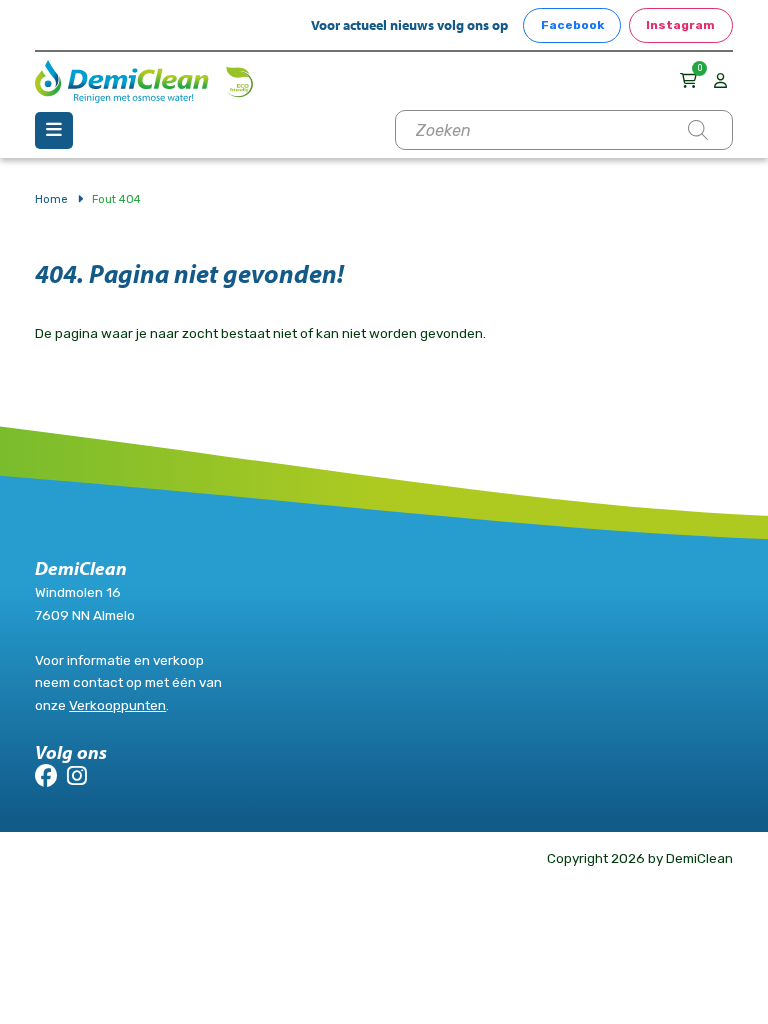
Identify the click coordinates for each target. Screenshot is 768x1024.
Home (51, 199)
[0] (691, 80)
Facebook (572, 25)
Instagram (680, 25)
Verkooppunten (117, 705)
